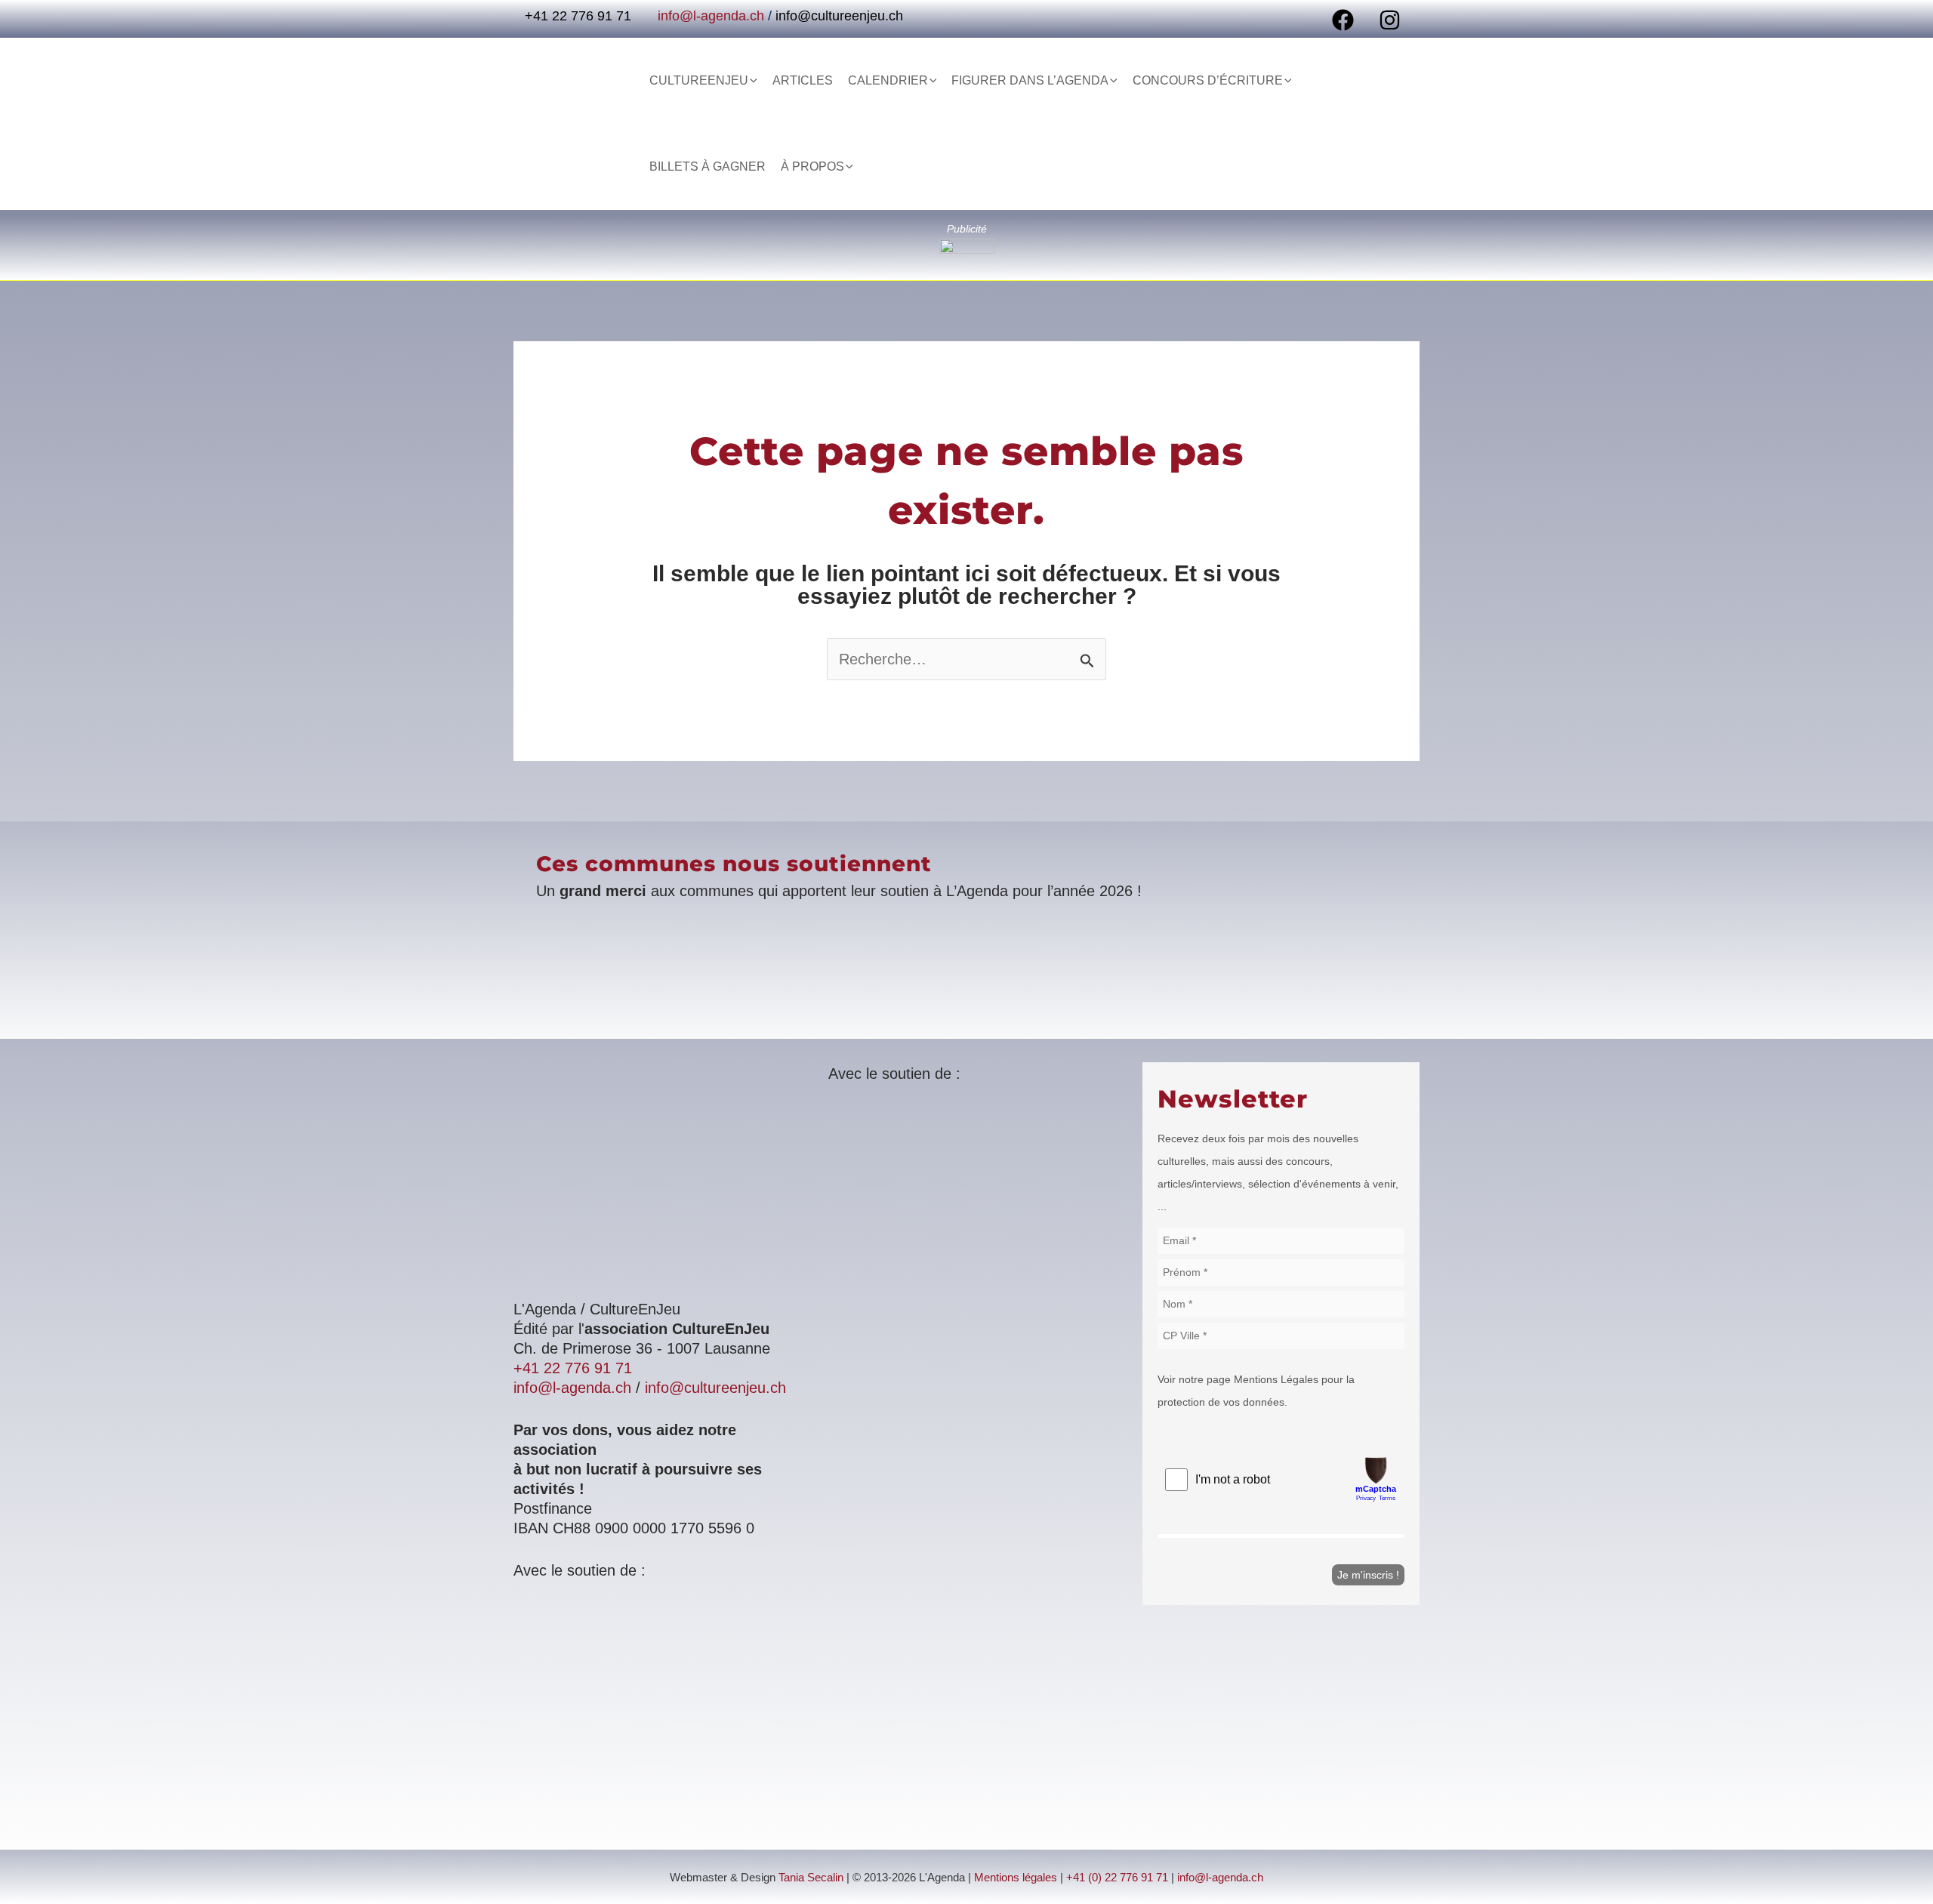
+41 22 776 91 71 (573, 1368)
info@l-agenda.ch (711, 16)
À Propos (812, 166)
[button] (753, 81)
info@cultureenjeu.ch (839, 16)
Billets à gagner (708, 166)
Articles (803, 80)
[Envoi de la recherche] (1087, 661)
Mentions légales (1016, 1878)
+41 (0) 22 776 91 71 (1117, 1878)
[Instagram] (1390, 20)
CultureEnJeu (699, 80)
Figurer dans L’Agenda (1030, 80)
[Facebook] (1343, 20)
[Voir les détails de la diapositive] (967, 246)
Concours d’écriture (1208, 80)
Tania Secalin (811, 1878)
